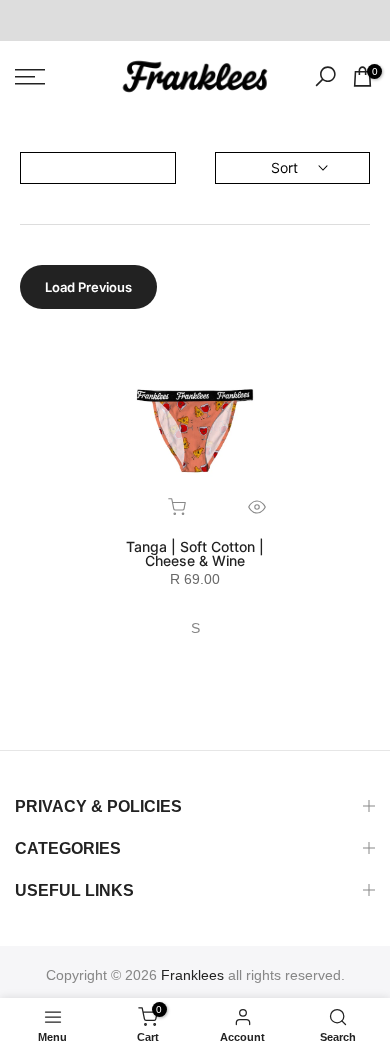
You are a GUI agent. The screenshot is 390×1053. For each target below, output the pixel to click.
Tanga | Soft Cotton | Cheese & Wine (195, 553)
